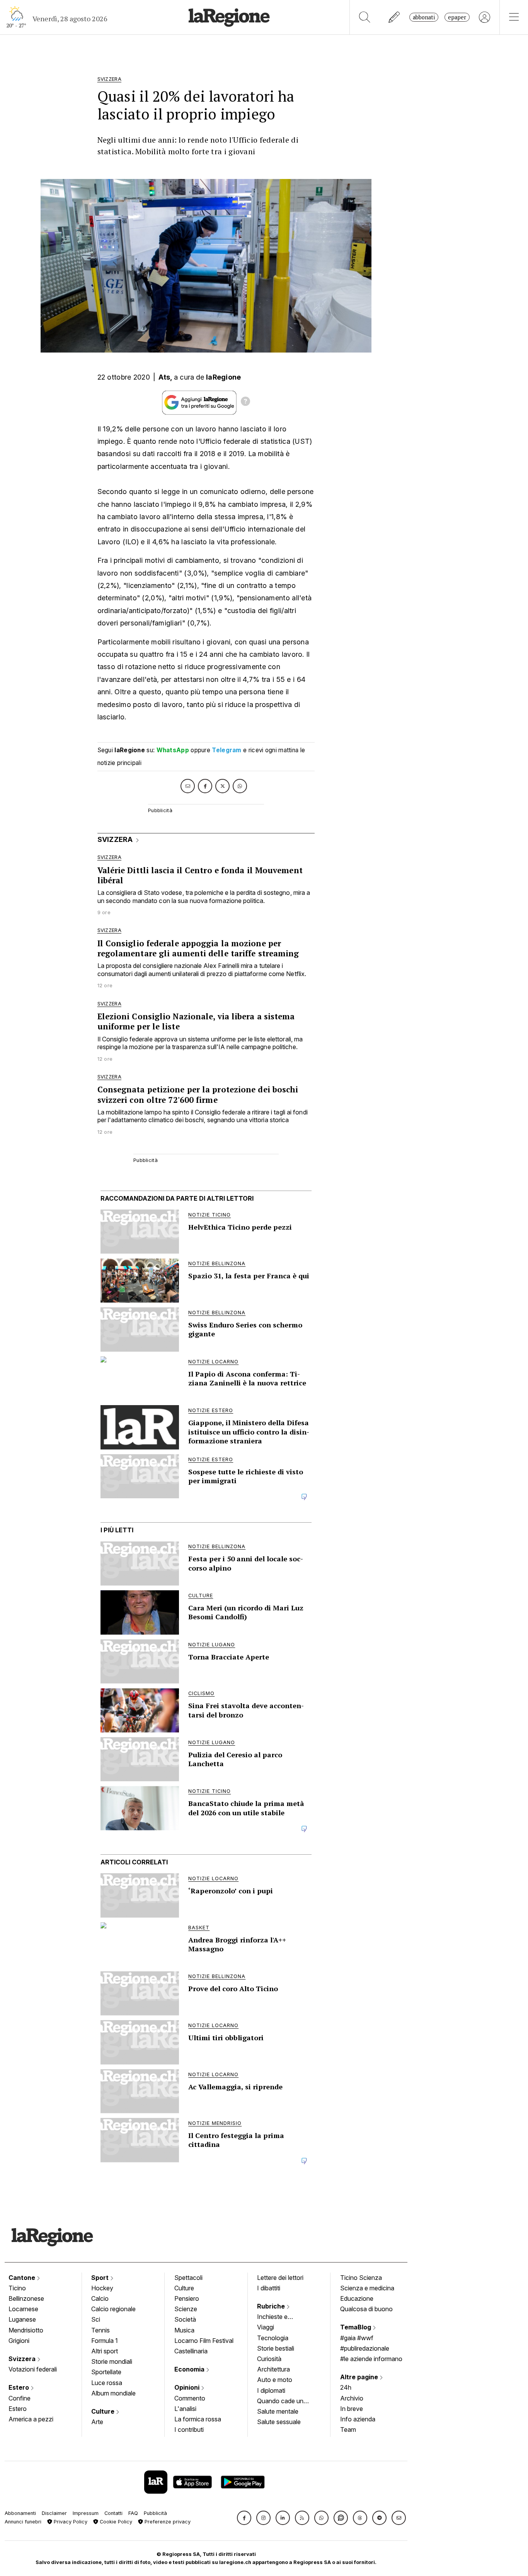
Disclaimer (54, 2513)
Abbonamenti (20, 2513)
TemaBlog (356, 2327)
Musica (184, 2330)
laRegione (224, 377)
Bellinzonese (26, 2298)
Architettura (273, 2369)
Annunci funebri (23, 2522)
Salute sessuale (279, 2422)
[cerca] (365, 17)
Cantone (23, 2278)
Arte (97, 2422)
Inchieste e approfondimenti (280, 2317)
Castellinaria (191, 2351)
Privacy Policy (70, 2522)
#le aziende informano (371, 2359)
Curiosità (269, 2359)
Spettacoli (188, 2278)
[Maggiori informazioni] (245, 402)
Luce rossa (107, 2383)
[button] (244, 2518)
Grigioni (19, 2341)
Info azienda (358, 2419)
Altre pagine (360, 2377)
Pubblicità (155, 2513)
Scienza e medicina (367, 2288)
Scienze (186, 2309)
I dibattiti (269, 2288)
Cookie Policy (115, 2522)
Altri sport (105, 2351)
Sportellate (106, 2372)
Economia (190, 2369)
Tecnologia (273, 2338)
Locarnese (23, 2309)
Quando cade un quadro (280, 2402)
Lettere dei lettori (280, 2278)
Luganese (22, 2319)
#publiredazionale (365, 2348)
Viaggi (266, 2327)
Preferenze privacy (167, 2522)
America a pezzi (31, 2419)
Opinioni (188, 2387)
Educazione (357, 2298)
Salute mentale (278, 2411)
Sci (96, 2319)
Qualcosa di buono (366, 2309)
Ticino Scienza (361, 2278)
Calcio (100, 2298)
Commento (190, 2398)
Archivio (352, 2398)
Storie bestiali (276, 2348)
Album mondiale (113, 2393)
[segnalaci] (394, 17)
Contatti (113, 2513)
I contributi (189, 2429)
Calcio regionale (113, 2309)
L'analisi (185, 2409)
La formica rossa (198, 2419)
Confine (20, 2398)
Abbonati (424, 17)
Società (185, 2319)
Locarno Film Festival (204, 2341)
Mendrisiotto (26, 2330)
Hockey (102, 2288)
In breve (352, 2409)
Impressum (86, 2513)
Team (348, 2429)
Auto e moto (275, 2380)
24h (346, 2387)
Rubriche (272, 2306)
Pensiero (187, 2298)
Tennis (100, 2330)
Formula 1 (105, 2341)
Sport (101, 2278)
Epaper (457, 17)
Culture (104, 2411)
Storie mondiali (112, 2361)
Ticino (17, 2288)
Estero (20, 2387)
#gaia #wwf (357, 2338)
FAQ (133, 2513)
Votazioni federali (33, 2369)
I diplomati (271, 2390)
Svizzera (23, 2359)
